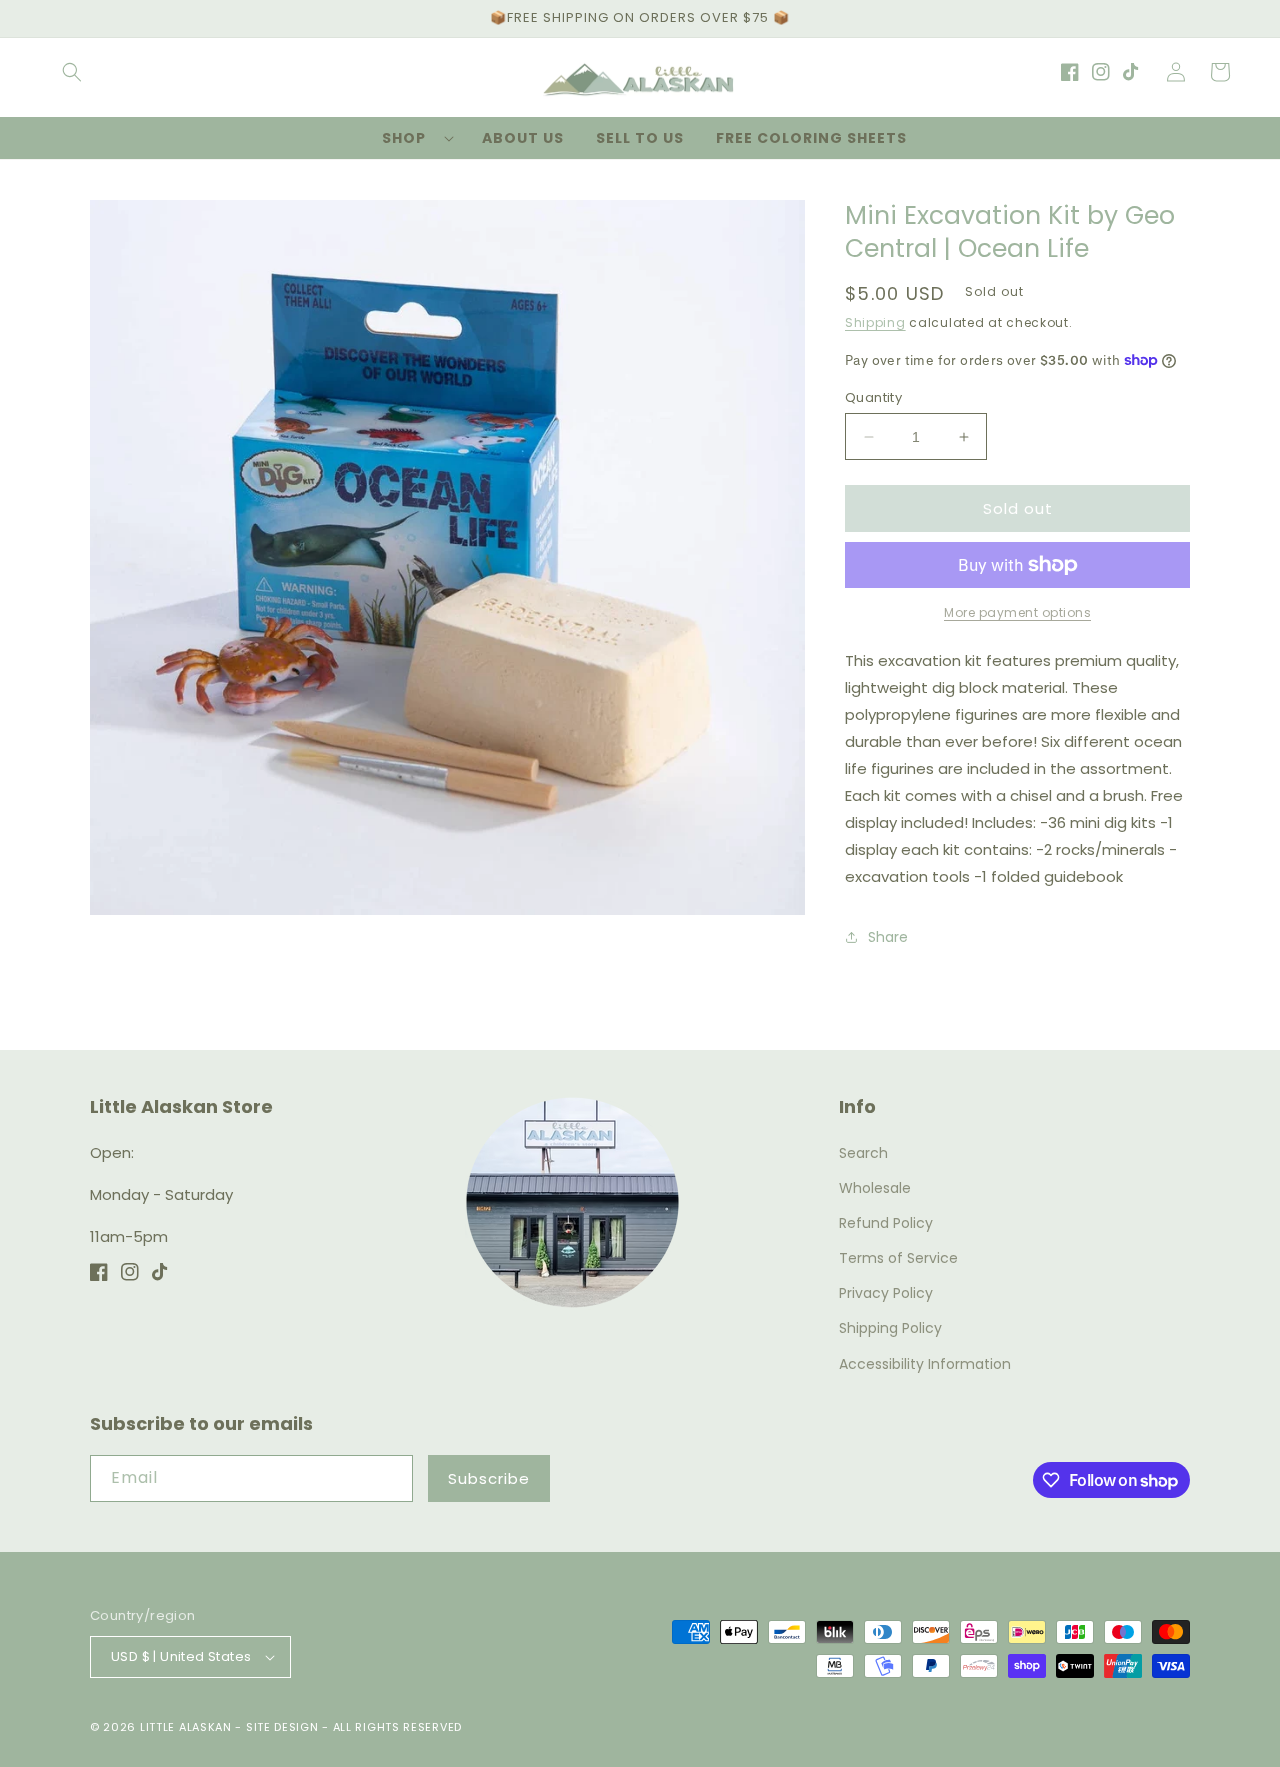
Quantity (873, 397)
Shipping (875, 322)
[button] (72, 72)
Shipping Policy (890, 1328)
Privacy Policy (886, 1293)
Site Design (282, 1727)
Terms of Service (898, 1258)
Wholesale (875, 1188)
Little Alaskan (186, 1727)
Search (863, 1153)
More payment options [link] (1017, 612)
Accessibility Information (925, 1364)
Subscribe (489, 1478)
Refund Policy (886, 1223)
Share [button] (888, 937)
